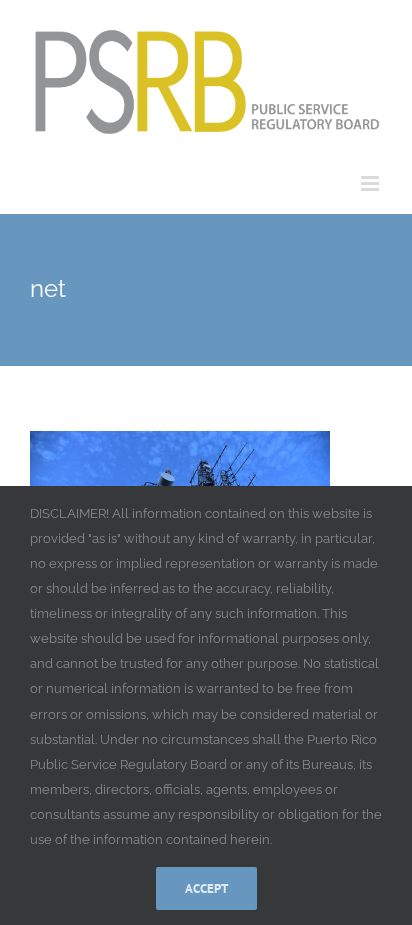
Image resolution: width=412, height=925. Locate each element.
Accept (206, 888)
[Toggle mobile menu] (371, 183)
